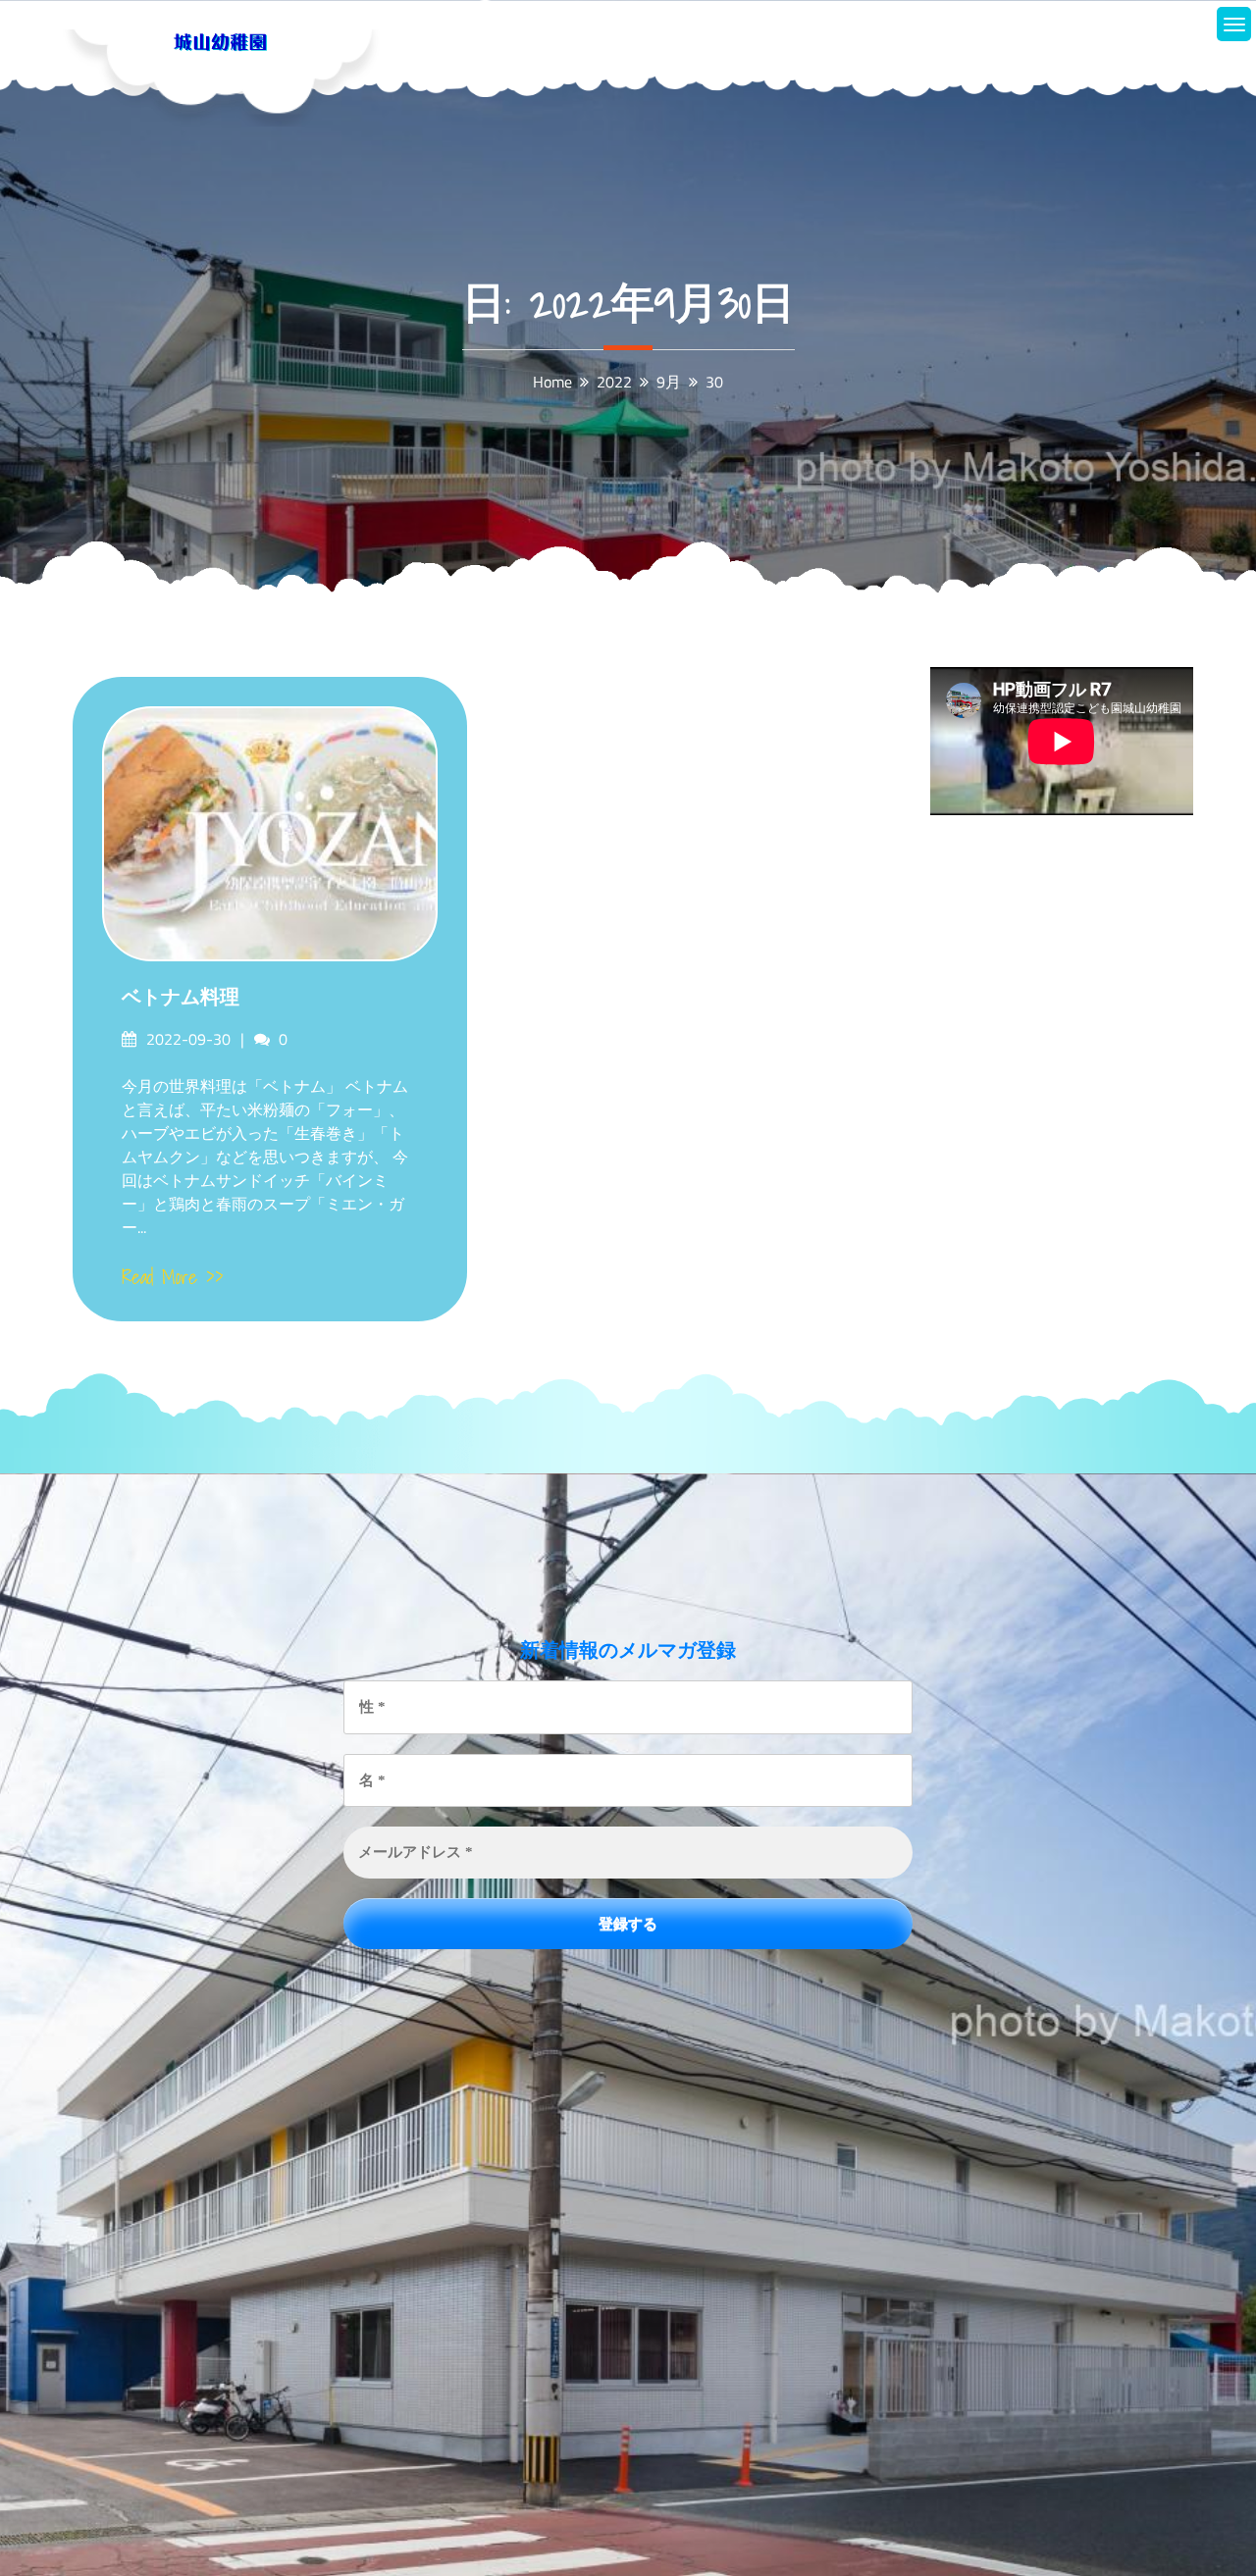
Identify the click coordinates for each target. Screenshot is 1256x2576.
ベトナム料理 (181, 997)
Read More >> (173, 1277)
